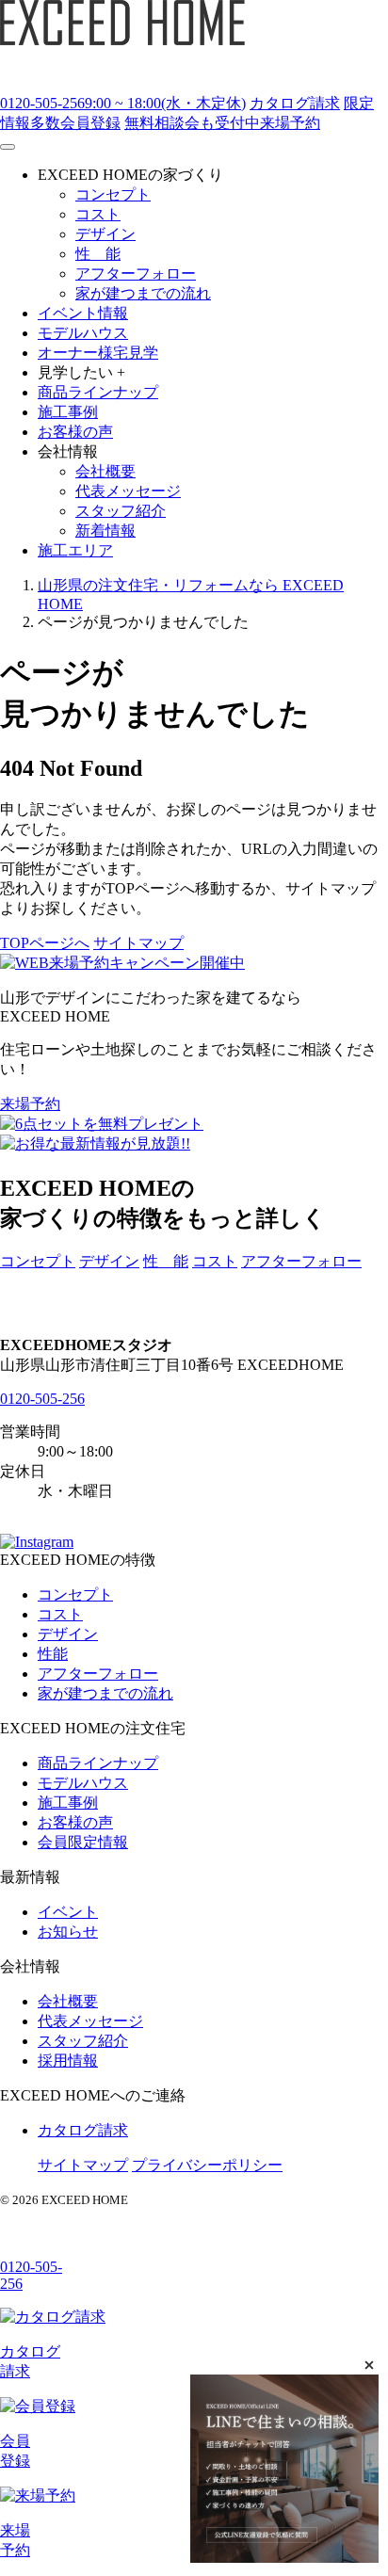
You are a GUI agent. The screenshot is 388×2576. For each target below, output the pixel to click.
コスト (215, 1261)
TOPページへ (45, 943)
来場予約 (30, 1104)
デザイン (109, 1261)
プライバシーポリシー (207, 2165)
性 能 (166, 1261)
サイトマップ (138, 943)
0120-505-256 (42, 1399)
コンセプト (38, 1261)
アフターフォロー (301, 1261)
